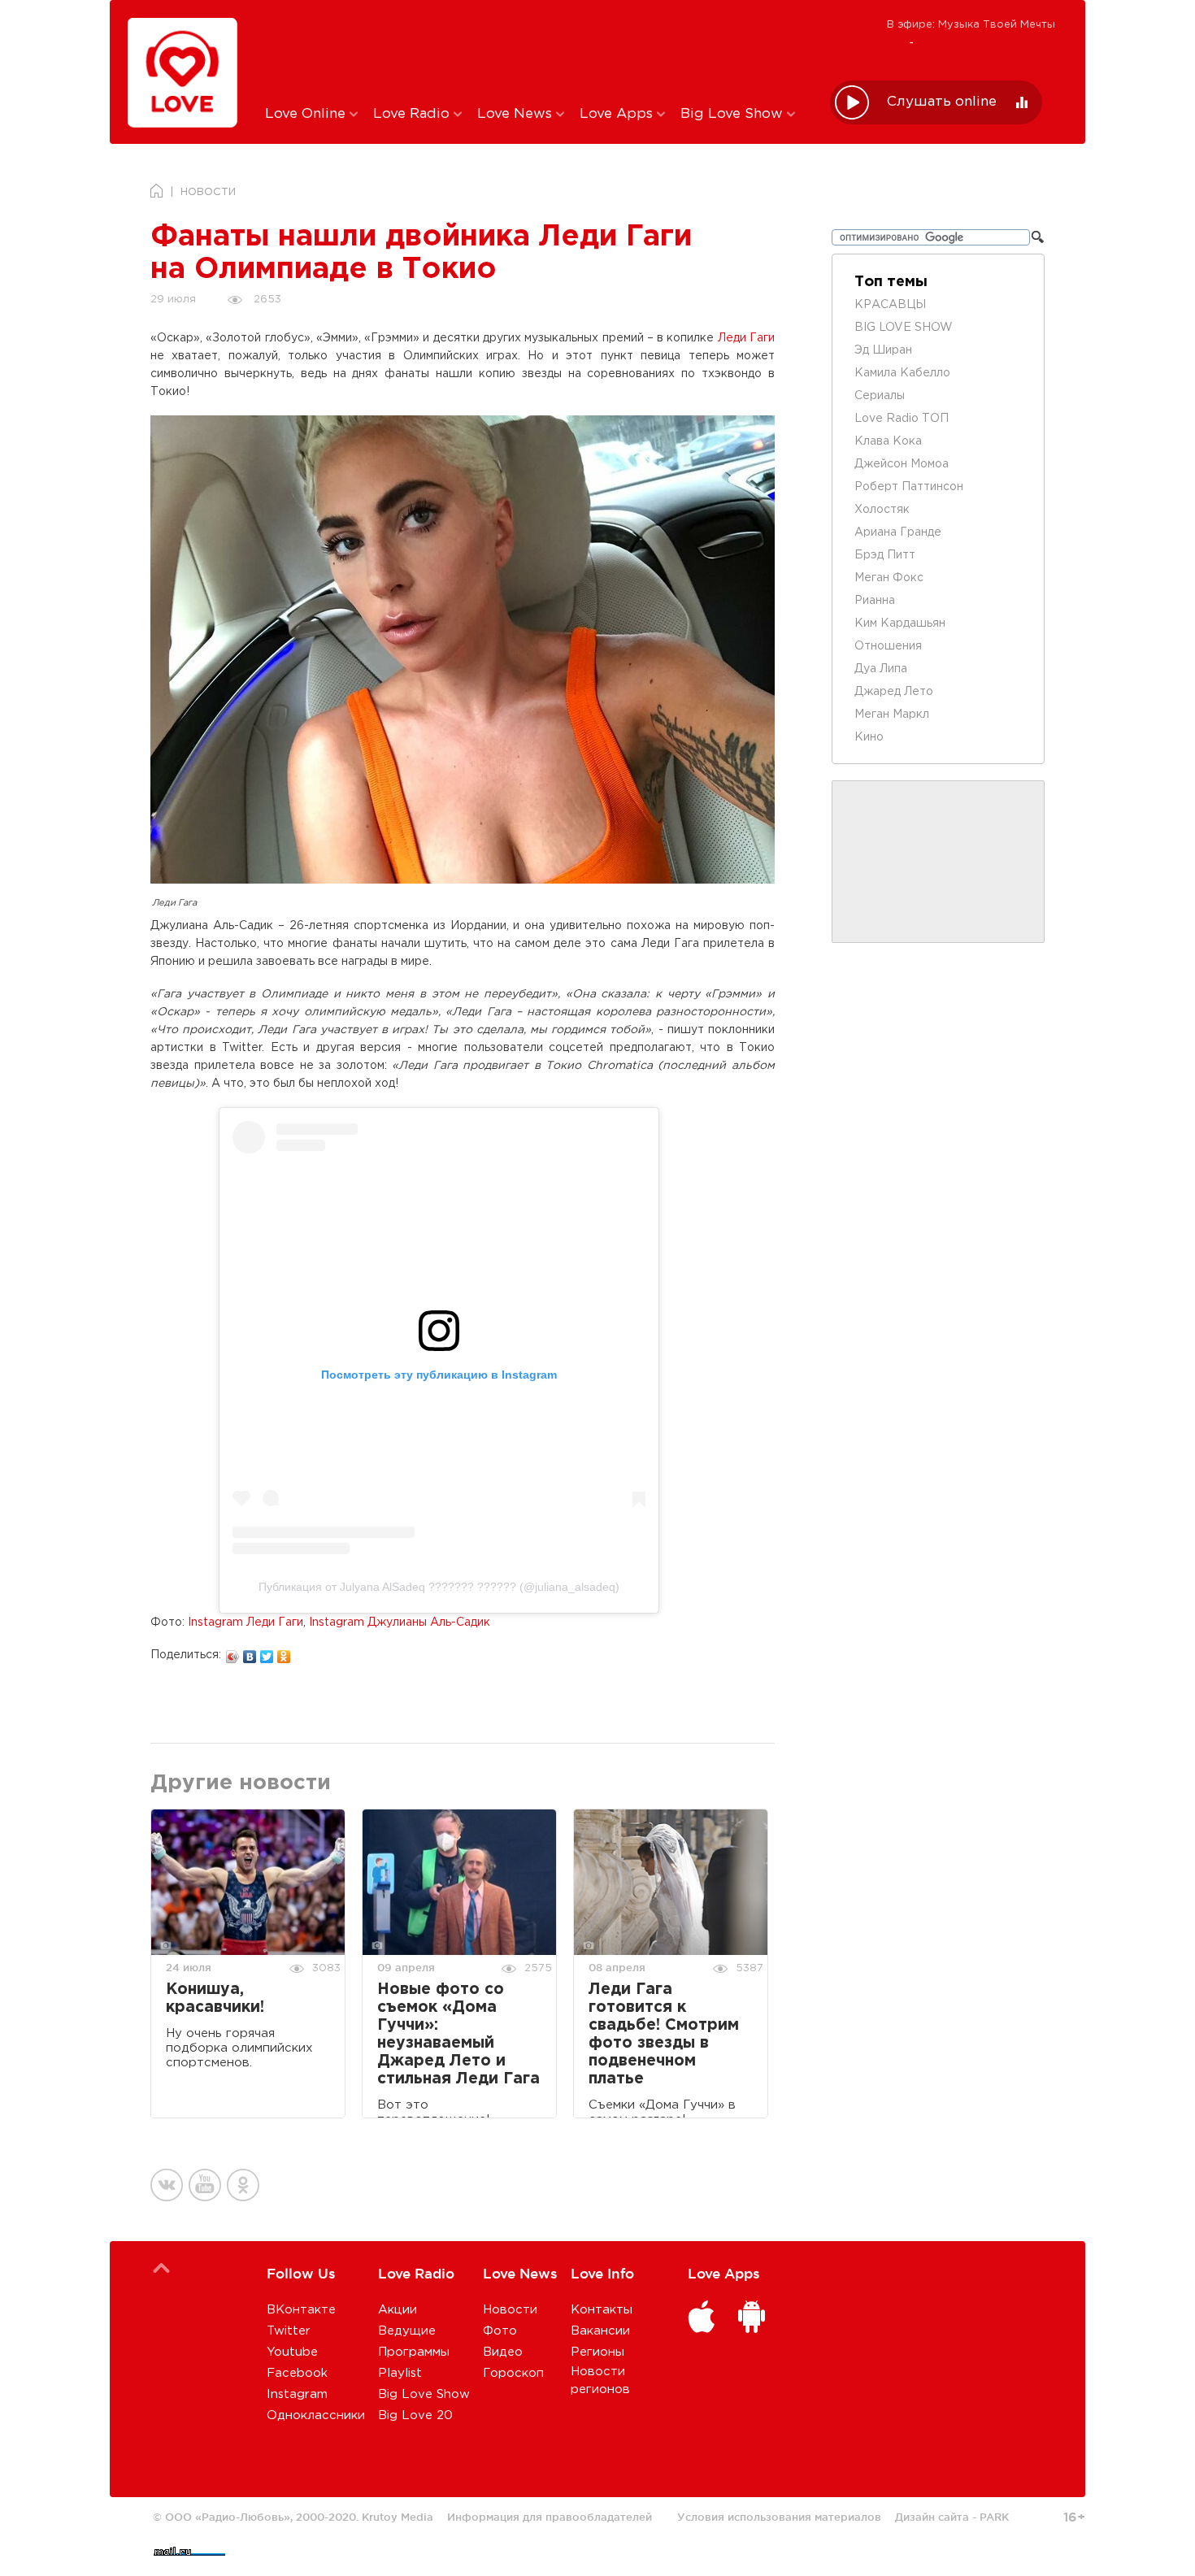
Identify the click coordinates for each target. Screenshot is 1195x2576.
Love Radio (413, 114)
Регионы (597, 2352)
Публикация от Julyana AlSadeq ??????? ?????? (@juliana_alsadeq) (439, 1587)
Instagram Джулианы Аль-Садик (400, 1622)
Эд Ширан (883, 350)
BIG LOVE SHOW (904, 328)
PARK (994, 2517)
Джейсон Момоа (902, 464)
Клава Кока (888, 441)
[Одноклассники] (284, 1653)
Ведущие (407, 2331)
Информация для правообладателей (550, 2517)
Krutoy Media (398, 2517)
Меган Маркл (892, 715)
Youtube (292, 2352)
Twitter (289, 2331)
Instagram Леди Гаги (246, 1622)
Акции (398, 2310)
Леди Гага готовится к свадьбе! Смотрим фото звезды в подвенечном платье (664, 2034)
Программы (414, 2352)
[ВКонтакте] (250, 1653)
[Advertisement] (535, 51)
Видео (503, 2352)
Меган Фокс (889, 578)
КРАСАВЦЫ (890, 305)
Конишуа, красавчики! (215, 1998)
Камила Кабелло (902, 373)
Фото (500, 2331)
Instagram (297, 2394)
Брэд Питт (885, 555)
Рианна (875, 601)
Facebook (297, 2373)
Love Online (307, 114)
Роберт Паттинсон (909, 487)
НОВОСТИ (208, 192)
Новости (510, 2310)
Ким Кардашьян (900, 623)
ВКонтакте (301, 2310)
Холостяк (882, 510)
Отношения (888, 646)
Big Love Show (734, 114)
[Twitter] (267, 1653)
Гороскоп (513, 2373)
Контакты (602, 2310)
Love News (517, 114)
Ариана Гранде (898, 532)
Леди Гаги (746, 338)
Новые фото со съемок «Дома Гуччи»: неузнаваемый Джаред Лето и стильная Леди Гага (458, 2034)
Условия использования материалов (779, 2517)
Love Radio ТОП (902, 419)
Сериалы (880, 396)
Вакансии (600, 2331)
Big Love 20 (415, 2415)
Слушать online (942, 102)
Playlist (400, 2373)
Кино (869, 737)
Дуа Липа (881, 669)
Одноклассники (316, 2415)
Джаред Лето (894, 692)
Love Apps (618, 114)
